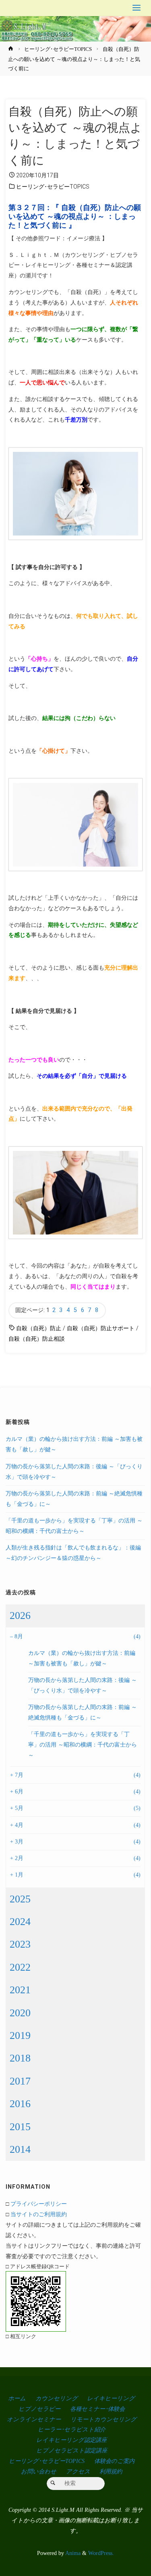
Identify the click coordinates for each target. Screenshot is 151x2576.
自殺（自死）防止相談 (37, 1339)
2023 (20, 1944)
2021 (20, 1990)
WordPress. (101, 2553)
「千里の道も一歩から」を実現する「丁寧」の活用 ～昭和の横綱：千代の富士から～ (83, 1745)
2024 (20, 1922)
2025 (20, 1899)
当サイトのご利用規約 (39, 2214)
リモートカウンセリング (103, 2419)
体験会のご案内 (114, 2461)
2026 (20, 1616)
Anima (72, 2553)
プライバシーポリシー (39, 2204)
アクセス (78, 2471)
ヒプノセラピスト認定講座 (72, 2450)
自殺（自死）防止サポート (101, 1328)
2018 (20, 2058)
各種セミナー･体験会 (97, 2409)
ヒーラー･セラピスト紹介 (72, 2429)
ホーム (17, 2398)
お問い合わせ (39, 2471)
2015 (20, 2127)
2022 (20, 1967)
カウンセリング (57, 2398)
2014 (20, 2149)
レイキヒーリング (111, 2398)
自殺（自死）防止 (39, 1328)
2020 (20, 2013)
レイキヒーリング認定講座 (71, 2440)
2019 (20, 2035)
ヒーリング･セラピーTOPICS (58, 49)
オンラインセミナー (34, 2419)
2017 (20, 2081)
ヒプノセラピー (39, 2409)
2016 (20, 2104)
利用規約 (111, 2471)
